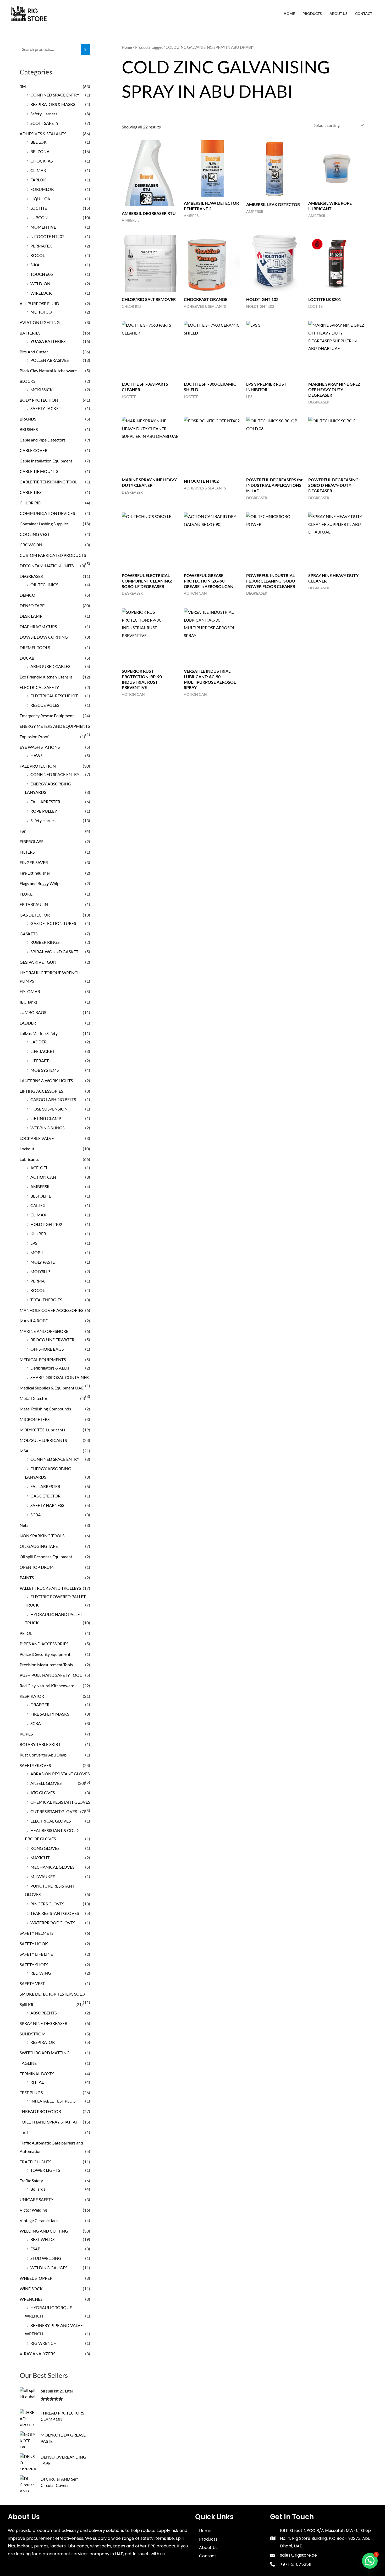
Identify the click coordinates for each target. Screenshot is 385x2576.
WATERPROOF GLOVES (53, 1923)
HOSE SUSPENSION (49, 1109)
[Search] (85, 49)
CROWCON (31, 545)
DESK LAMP (31, 616)
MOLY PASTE (43, 1262)
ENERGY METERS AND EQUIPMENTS (55, 726)
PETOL (26, 1633)
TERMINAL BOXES (37, 2074)
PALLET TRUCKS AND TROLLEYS (50, 1588)
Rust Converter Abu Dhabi (44, 1755)
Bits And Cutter (34, 352)
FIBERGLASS (31, 841)
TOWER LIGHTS (45, 2170)
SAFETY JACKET (46, 408)
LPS (34, 1243)
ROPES (26, 1734)
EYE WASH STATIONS (40, 747)
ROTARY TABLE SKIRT (40, 1744)
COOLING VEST (35, 534)
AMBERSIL (40, 1186)
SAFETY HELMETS (37, 1933)
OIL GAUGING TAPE (39, 1546)
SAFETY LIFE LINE (36, 1954)
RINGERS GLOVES (47, 1904)
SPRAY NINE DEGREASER (43, 2023)
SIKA (35, 265)
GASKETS (29, 934)
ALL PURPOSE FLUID (39, 303)
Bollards (38, 2189)
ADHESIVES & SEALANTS (43, 134)
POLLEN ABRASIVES (49, 360)
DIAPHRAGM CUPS (38, 626)
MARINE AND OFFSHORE (44, 1331)
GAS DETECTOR (35, 915)
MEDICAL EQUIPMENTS (43, 1359)
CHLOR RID (31, 503)
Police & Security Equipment (45, 1654)
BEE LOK (38, 142)
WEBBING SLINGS (47, 1128)
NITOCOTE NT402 (47, 236)
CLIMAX (38, 170)
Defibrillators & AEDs (50, 1368)
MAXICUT (40, 1858)
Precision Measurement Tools (46, 1665)
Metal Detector (34, 1398)
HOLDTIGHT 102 (46, 1224)
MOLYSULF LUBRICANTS (43, 1440)
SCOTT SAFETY (45, 123)
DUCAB (27, 658)
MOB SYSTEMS (45, 1070)
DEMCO (27, 595)
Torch (25, 2132)
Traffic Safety (31, 2181)
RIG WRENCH (43, 2343)
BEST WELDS (42, 2239)
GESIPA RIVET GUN (38, 962)
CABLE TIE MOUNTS (39, 471)
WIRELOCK (41, 293)
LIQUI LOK (40, 199)
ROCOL (38, 255)
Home (289, 14)
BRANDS (28, 419)
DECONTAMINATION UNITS (47, 566)
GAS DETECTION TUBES (53, 923)
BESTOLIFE (41, 1196)
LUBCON (39, 217)
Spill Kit (27, 2004)
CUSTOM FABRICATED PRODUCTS (53, 555)
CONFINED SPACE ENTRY (55, 95)
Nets (24, 1525)
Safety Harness (44, 114)
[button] (370, 2561)
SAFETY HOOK (34, 1944)
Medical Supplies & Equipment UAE (52, 1388)
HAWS (36, 755)
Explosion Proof (34, 737)
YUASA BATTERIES (48, 341)
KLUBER (38, 1234)
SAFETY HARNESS (47, 1505)
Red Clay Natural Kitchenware (47, 1686)
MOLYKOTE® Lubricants (42, 1430)
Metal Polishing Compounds (45, 1409)
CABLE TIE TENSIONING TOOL (48, 482)
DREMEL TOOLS (35, 647)
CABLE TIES (31, 492)
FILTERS (27, 852)
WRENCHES (31, 2299)
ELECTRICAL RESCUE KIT (54, 696)
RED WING (41, 1973)
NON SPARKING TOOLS (42, 1536)
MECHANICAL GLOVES (52, 1867)
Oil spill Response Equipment (46, 1557)
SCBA (36, 1515)
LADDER (28, 1023)
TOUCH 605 (42, 274)
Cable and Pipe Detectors (43, 440)
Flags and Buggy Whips (40, 883)
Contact (364, 14)
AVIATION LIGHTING (40, 322)
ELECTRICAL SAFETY (39, 687)
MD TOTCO (41, 312)
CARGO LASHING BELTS (53, 1099)
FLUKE (26, 894)
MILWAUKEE (43, 1876)
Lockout (27, 1149)
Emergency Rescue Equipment (47, 716)
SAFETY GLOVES (35, 1765)
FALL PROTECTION (38, 766)
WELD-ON (40, 284)
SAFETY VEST (32, 1983)
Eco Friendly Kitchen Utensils (46, 677)
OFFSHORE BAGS (47, 1349)
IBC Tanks (29, 1002)
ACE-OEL (39, 1168)
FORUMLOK (42, 189)
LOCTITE (39, 208)
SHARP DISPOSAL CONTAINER (60, 1377)
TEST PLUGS (31, 2092)
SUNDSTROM (33, 2034)
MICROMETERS (35, 1419)
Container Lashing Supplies (44, 524)
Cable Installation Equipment (46, 461)
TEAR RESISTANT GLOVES (55, 1913)
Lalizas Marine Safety (39, 1033)
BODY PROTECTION (39, 400)
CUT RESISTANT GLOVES (54, 1811)
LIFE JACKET (42, 1051)
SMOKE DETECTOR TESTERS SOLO (52, 1994)
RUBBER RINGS (45, 942)
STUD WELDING (46, 2258)
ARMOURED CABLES (50, 666)
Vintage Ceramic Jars (39, 2220)
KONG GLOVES (45, 1848)
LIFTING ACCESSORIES (41, 1091)
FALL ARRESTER (45, 802)
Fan (23, 831)
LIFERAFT (40, 1061)
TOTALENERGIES (46, 1300)
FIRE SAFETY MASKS (50, 1714)
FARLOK (38, 180)
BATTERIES (30, 333)
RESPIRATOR (32, 1696)
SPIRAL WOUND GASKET (54, 952)
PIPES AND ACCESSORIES (44, 1644)
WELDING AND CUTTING (44, 2231)
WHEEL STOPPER (36, 2278)
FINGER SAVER (34, 862)
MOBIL (37, 1252)
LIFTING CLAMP (46, 1118)
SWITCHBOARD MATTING (45, 2053)
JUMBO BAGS (33, 1012)
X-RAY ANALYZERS (37, 2354)
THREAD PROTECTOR (40, 2111)
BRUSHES (29, 429)
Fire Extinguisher (35, 873)
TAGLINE (28, 2063)
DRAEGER (40, 1704)
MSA (24, 1451)
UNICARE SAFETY (37, 2199)
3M (23, 86)
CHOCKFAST (43, 161)
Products (312, 14)
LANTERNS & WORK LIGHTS (46, 1080)
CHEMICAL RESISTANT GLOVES (60, 1802)
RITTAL (37, 2082)
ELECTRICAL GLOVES (51, 1821)
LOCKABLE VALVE (37, 1138)
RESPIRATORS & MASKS (53, 104)
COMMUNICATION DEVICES (47, 513)
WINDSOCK (31, 2289)
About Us (339, 14)
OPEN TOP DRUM (37, 1567)
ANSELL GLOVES (46, 1783)
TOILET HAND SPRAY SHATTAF (49, 2122)
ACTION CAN (43, 1177)
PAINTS (27, 1578)
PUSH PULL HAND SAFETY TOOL (51, 1675)
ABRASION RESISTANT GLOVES (60, 1774)
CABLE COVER (34, 450)
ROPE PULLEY (44, 811)
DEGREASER (31, 576)
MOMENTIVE (43, 227)
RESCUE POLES (45, 705)
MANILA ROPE (34, 1321)
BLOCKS (27, 381)
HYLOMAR (30, 991)
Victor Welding (33, 2210)
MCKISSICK (42, 389)
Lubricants (29, 1159)
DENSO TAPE (32, 605)
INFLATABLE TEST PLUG (53, 2101)
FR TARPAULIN (34, 904)
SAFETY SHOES (34, 1965)
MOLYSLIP (40, 1271)
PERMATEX (41, 246)
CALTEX (38, 1205)
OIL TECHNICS (44, 584)
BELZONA (40, 151)
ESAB (35, 2249)
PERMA (38, 1281)
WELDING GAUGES (49, 2268)
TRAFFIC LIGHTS (35, 2162)
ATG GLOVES (43, 1793)
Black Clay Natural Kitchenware (48, 371)
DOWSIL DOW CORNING (44, 637)
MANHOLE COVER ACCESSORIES (51, 1310)
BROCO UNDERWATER (52, 1340)
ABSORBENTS (43, 2013)
